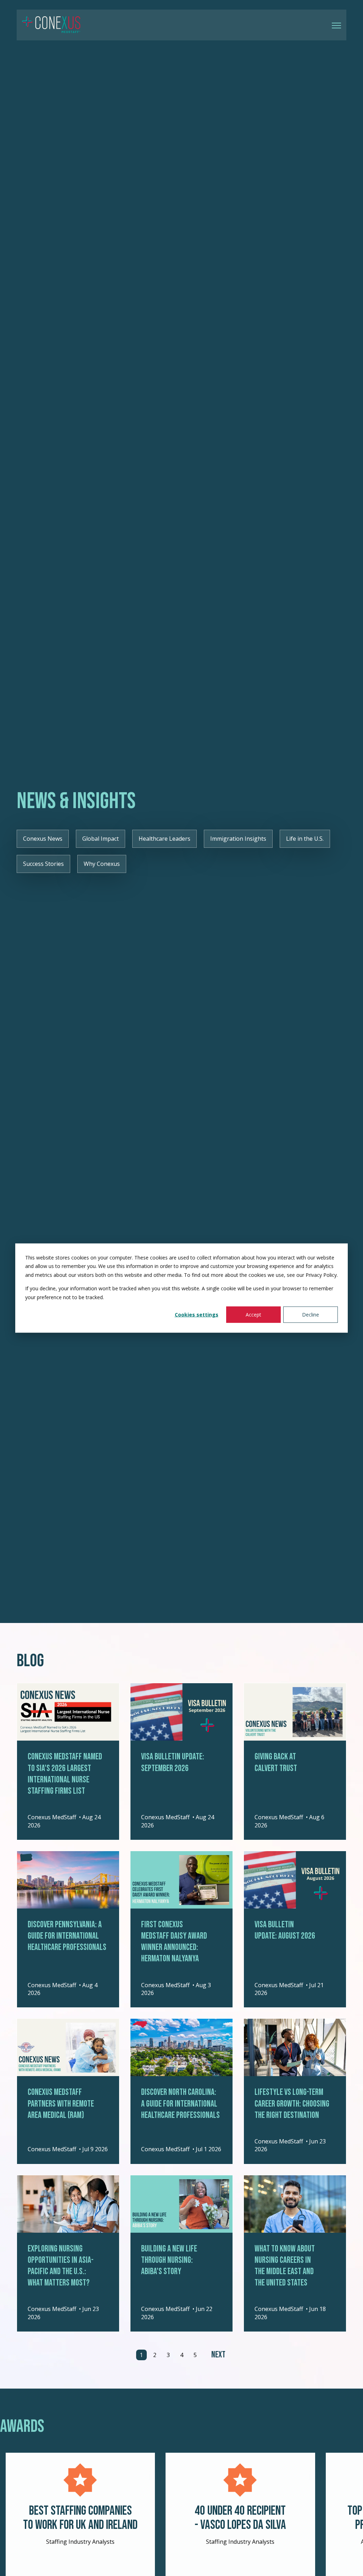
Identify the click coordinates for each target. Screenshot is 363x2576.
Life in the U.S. (305, 839)
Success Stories (43, 864)
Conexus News (43, 839)
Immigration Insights (238, 839)
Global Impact (100, 839)
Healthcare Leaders (164, 839)
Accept (253, 1315)
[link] (51, 24)
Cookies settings (197, 1315)
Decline (311, 1315)
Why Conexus (102, 864)
